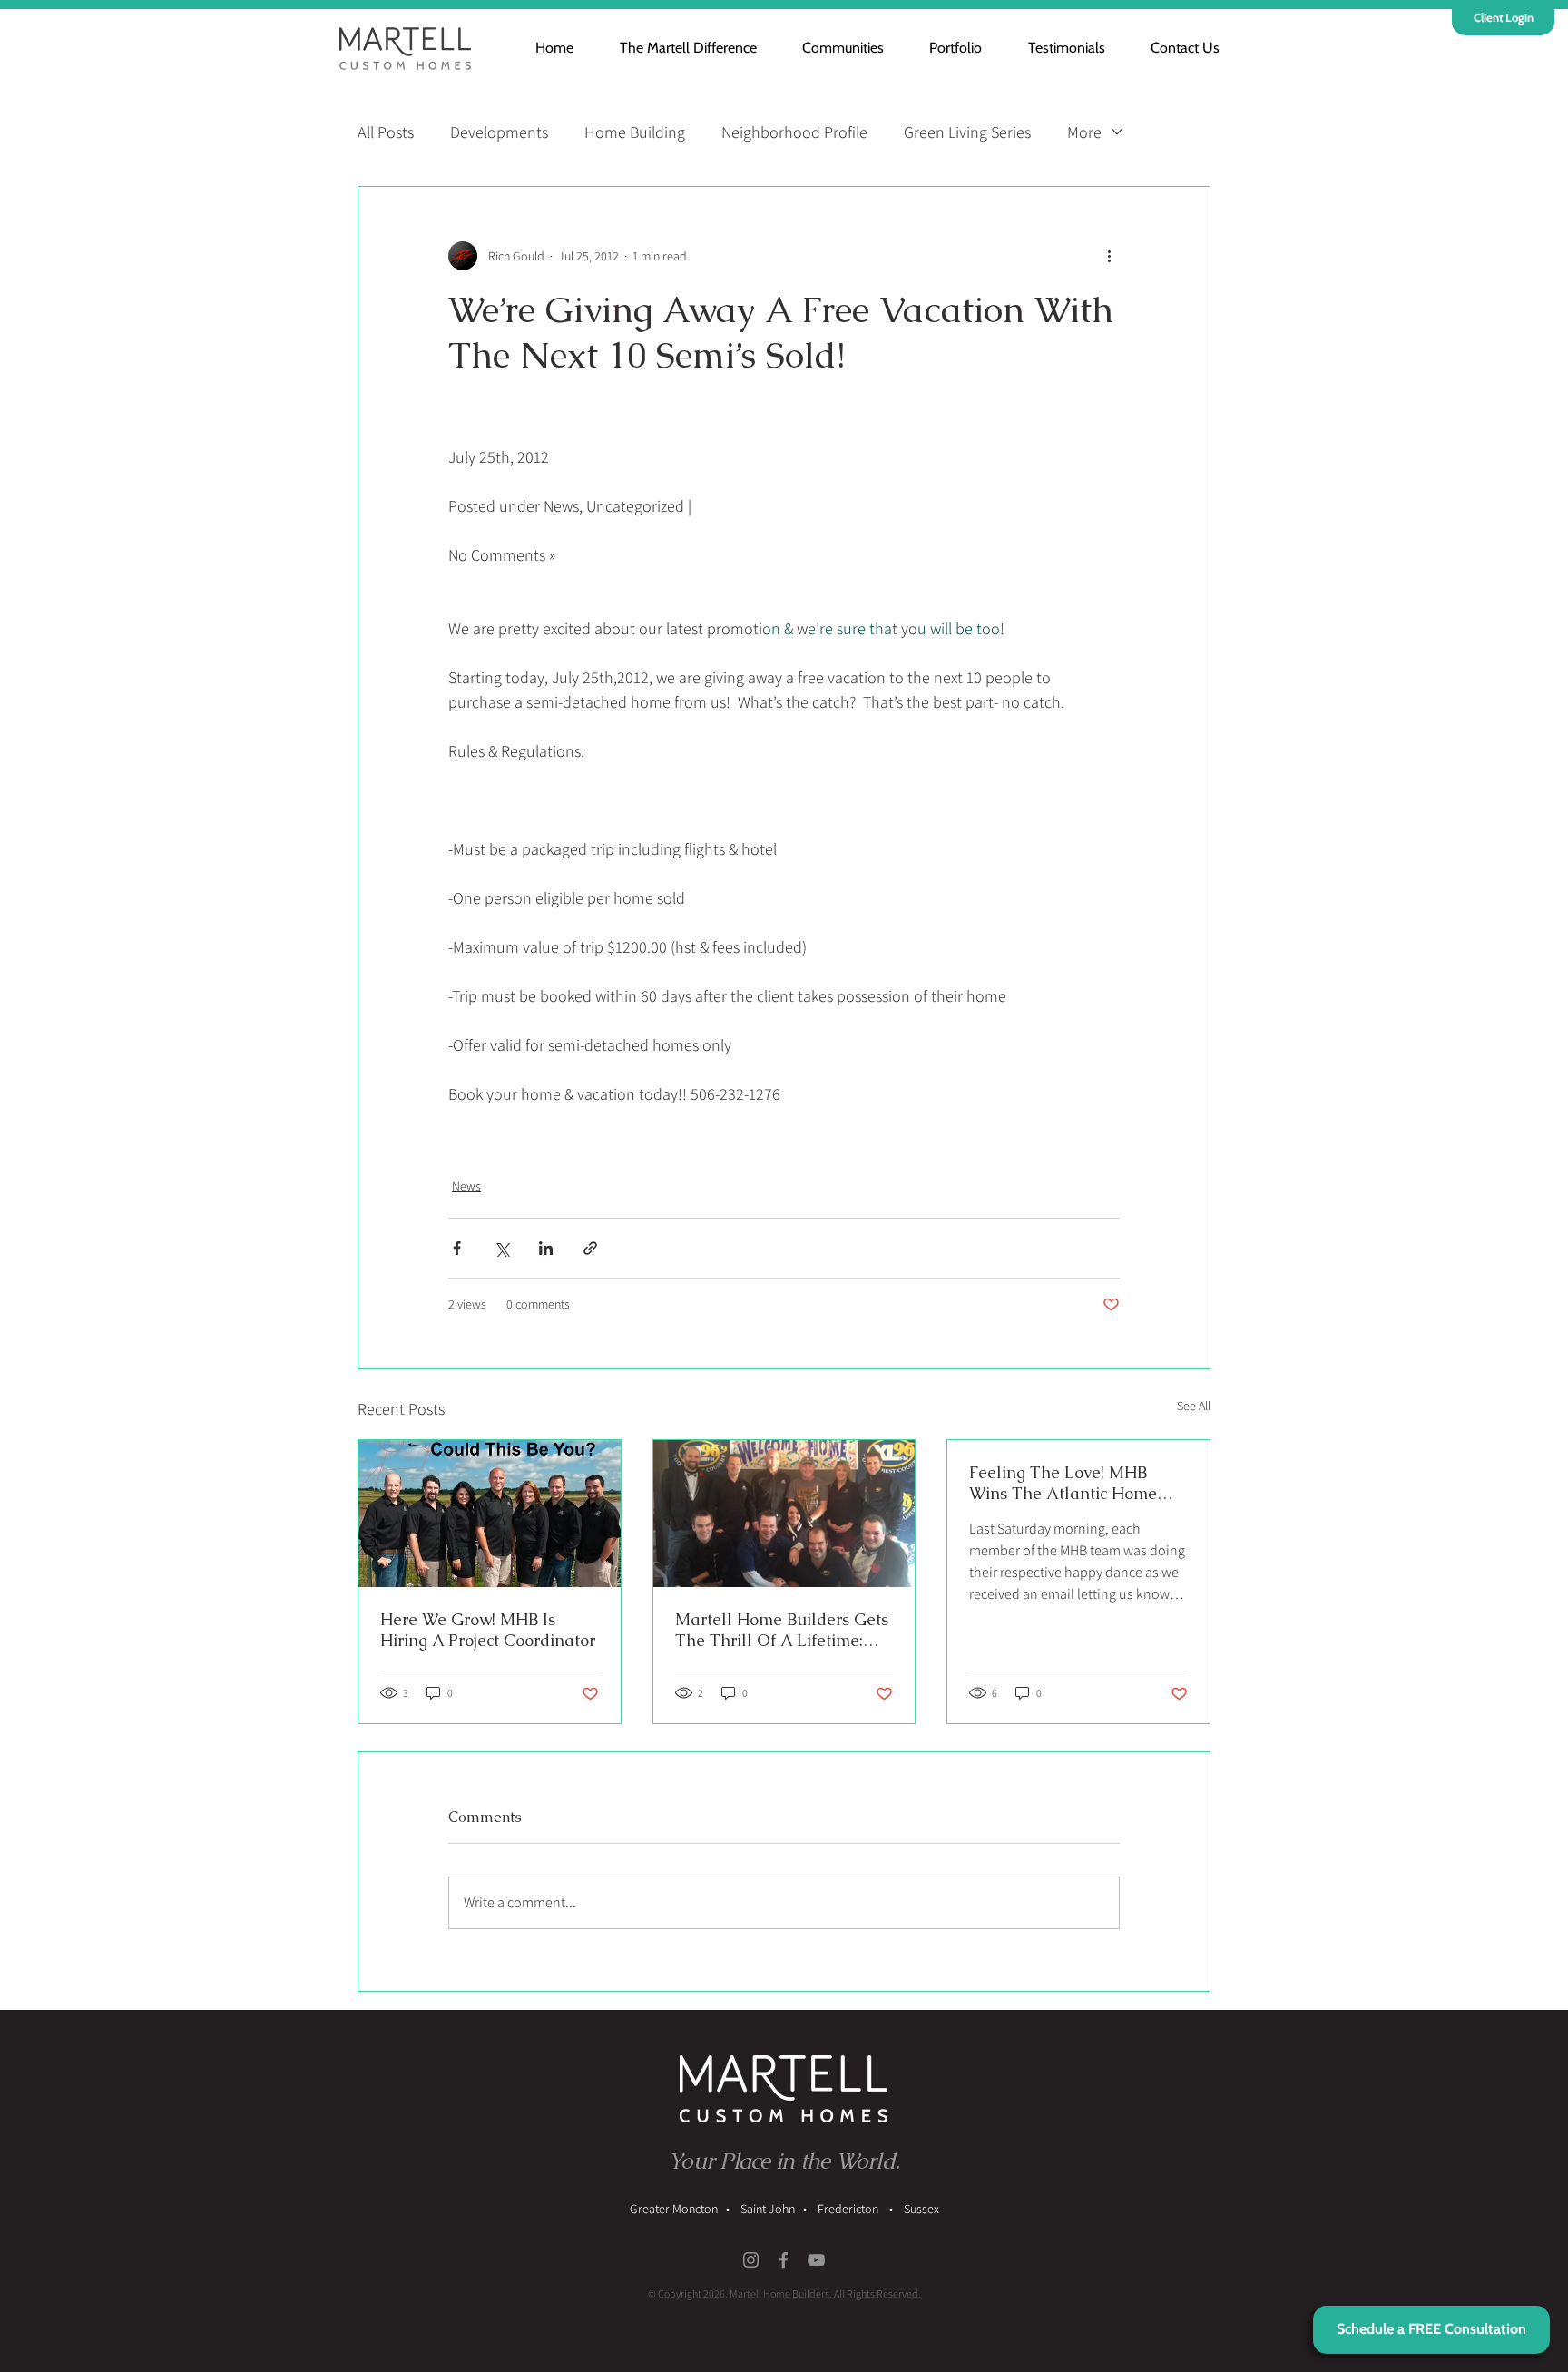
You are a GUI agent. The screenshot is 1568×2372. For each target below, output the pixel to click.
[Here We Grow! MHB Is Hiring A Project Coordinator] (490, 1514)
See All (1194, 1406)
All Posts (386, 132)
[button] (832, 48)
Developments (499, 132)
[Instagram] (751, 2260)
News (466, 1186)
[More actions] (1109, 256)
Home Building (635, 132)
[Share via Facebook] (457, 1248)
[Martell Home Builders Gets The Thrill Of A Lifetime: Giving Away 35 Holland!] (784, 1514)
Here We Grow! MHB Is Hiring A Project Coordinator (488, 1630)
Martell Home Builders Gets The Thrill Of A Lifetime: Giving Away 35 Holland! (782, 1630)
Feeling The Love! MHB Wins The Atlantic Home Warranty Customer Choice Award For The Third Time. (1073, 1483)
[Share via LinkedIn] (546, 1248)
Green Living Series (967, 132)
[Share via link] (590, 1248)
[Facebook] (784, 2260)
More (1084, 132)
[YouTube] (816, 2260)
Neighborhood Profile (794, 132)
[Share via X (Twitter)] (501, 1248)
